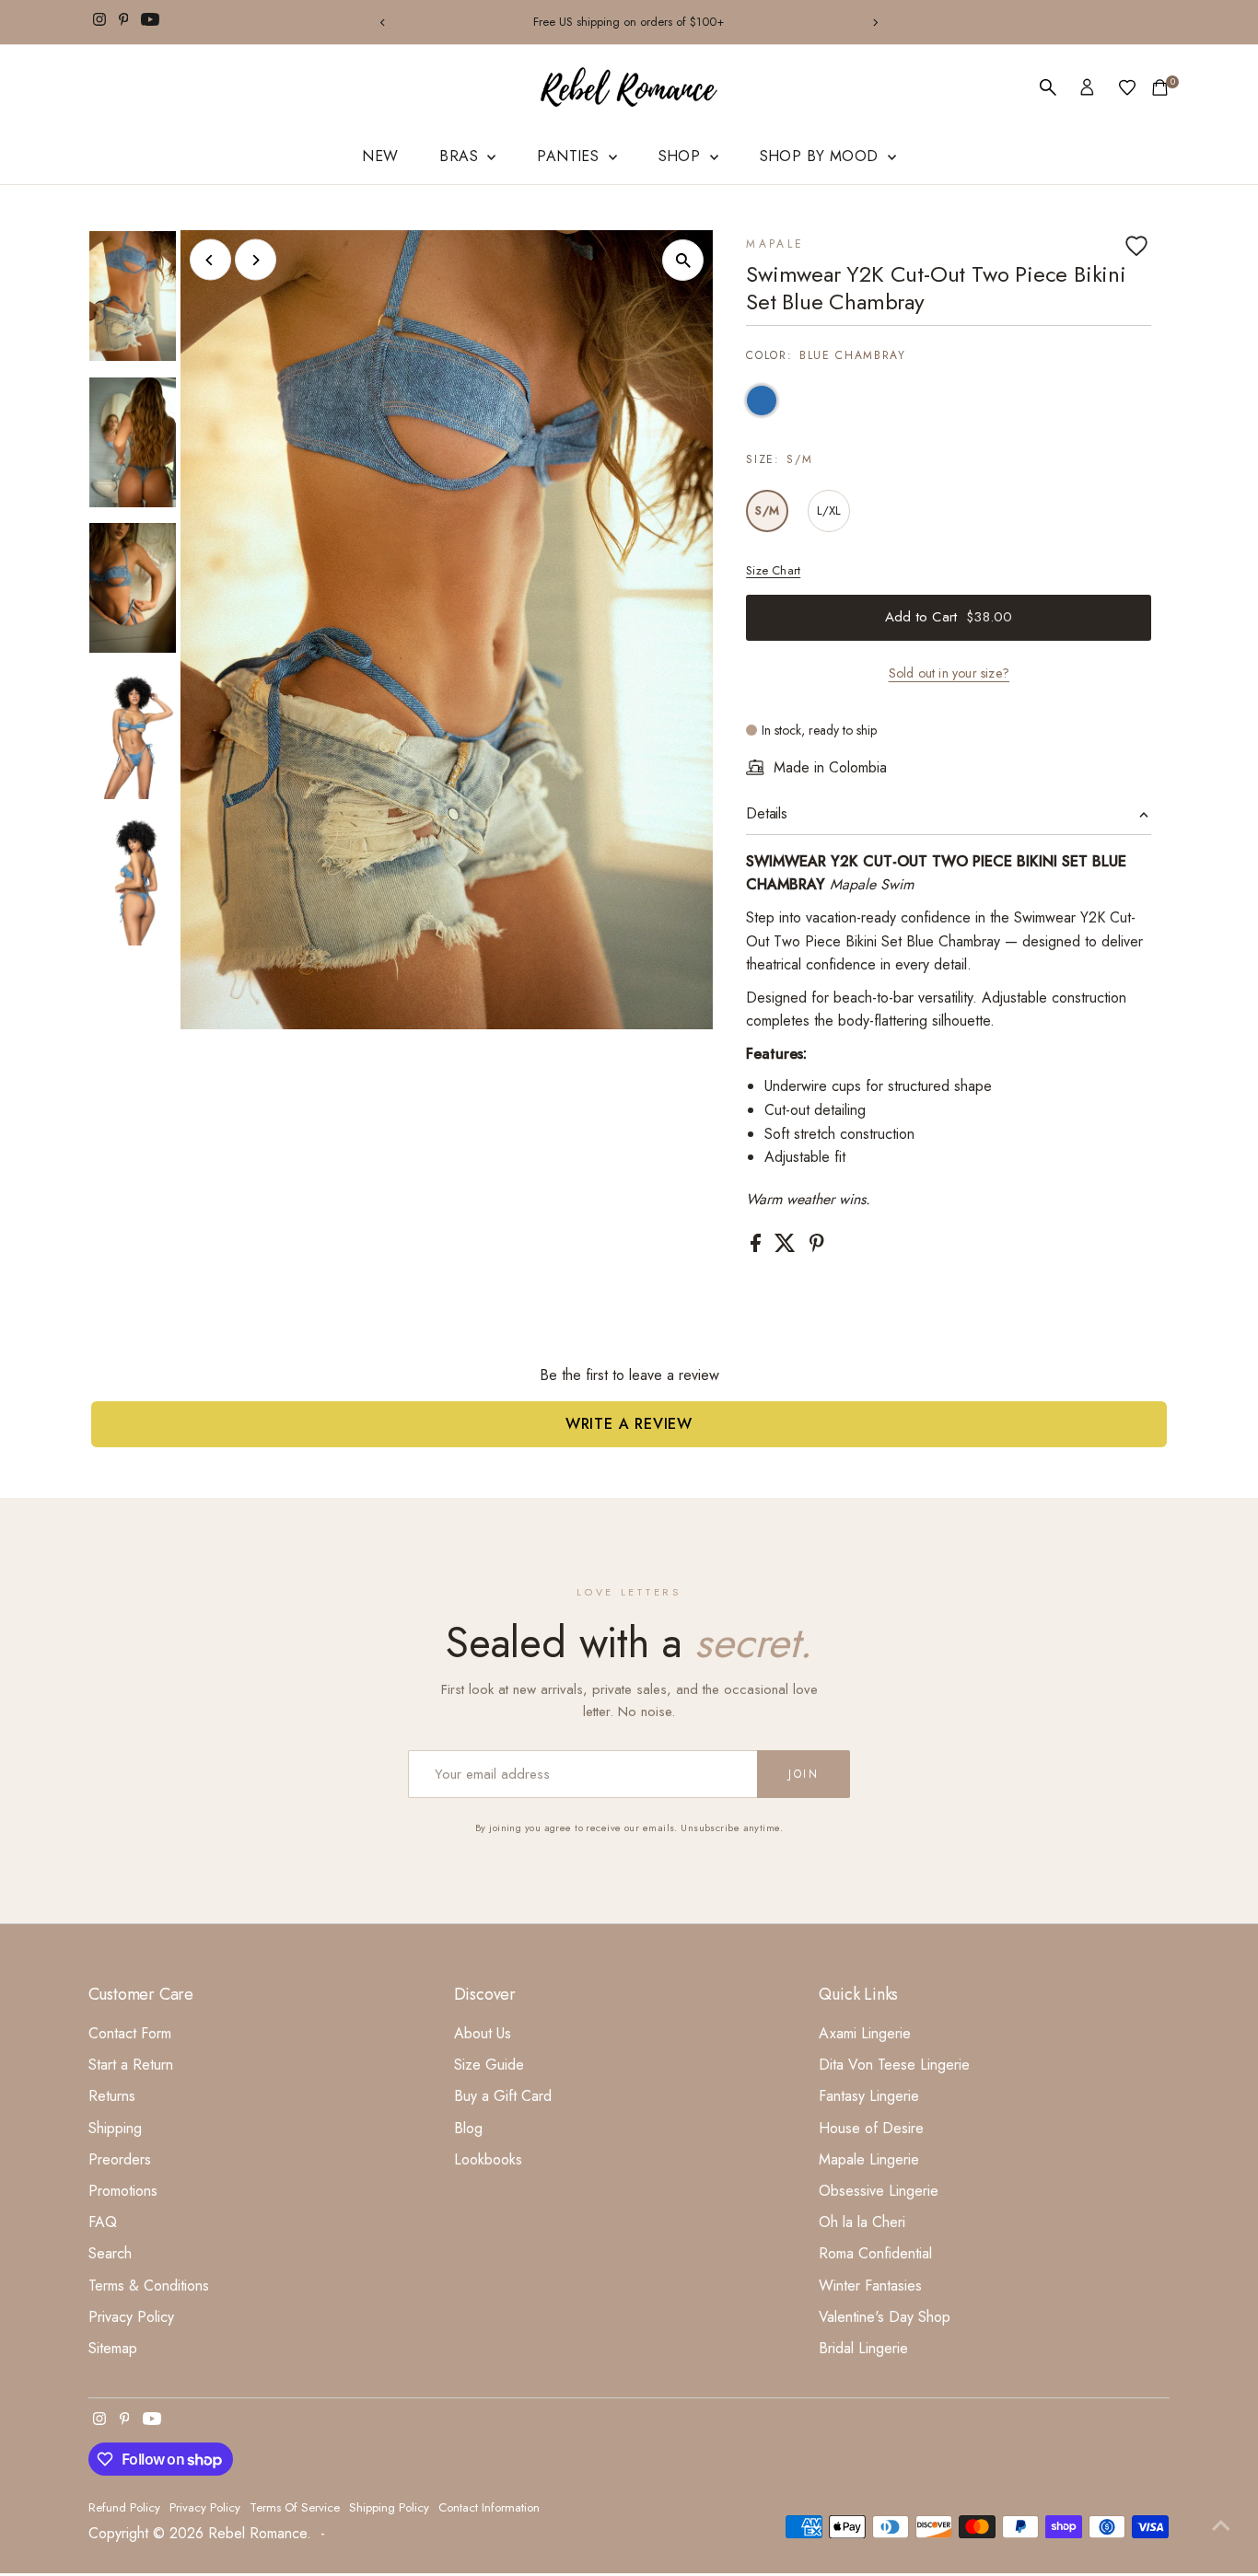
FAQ (103, 2222)
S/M (767, 511)
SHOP (682, 156)
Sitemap (113, 2348)
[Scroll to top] (1221, 2525)
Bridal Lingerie (863, 2348)
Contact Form (130, 2033)
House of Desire (871, 2128)
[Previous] (383, 23)
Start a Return (131, 2065)
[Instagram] (99, 22)
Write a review (629, 1424)
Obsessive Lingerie (879, 2191)
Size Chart (773, 570)
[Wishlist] (1127, 87)
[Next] (875, 23)
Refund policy (124, 2507)
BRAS (461, 156)
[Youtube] (150, 22)
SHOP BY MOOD (821, 156)
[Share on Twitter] (787, 1247)
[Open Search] (1048, 87)
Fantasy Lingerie (869, 2096)
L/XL (829, 511)
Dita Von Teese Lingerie (894, 2065)
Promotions (123, 2191)
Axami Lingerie (865, 2033)
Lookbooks (488, 2159)
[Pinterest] (124, 22)
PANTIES (570, 156)
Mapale (775, 244)
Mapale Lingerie (869, 2159)
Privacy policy (205, 2507)
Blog (468, 2128)
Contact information (489, 2507)
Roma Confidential (875, 2253)
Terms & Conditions (149, 2286)
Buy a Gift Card (503, 2096)
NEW (380, 156)
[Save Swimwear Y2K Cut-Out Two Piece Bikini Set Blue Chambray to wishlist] (1136, 246)
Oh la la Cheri (862, 2222)
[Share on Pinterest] (817, 1247)
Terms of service (295, 2507)
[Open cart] (1160, 87)
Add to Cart (949, 617)
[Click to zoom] (683, 260)
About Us (483, 2033)
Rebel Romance (257, 2533)
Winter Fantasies (870, 2286)
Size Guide (489, 2065)
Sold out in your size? (949, 673)
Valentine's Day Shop (885, 2317)
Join (804, 1774)
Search (110, 2253)
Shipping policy (389, 2507)
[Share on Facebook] (758, 1247)
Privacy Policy (131, 2317)
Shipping (115, 2128)
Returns (112, 2096)
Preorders (120, 2159)
